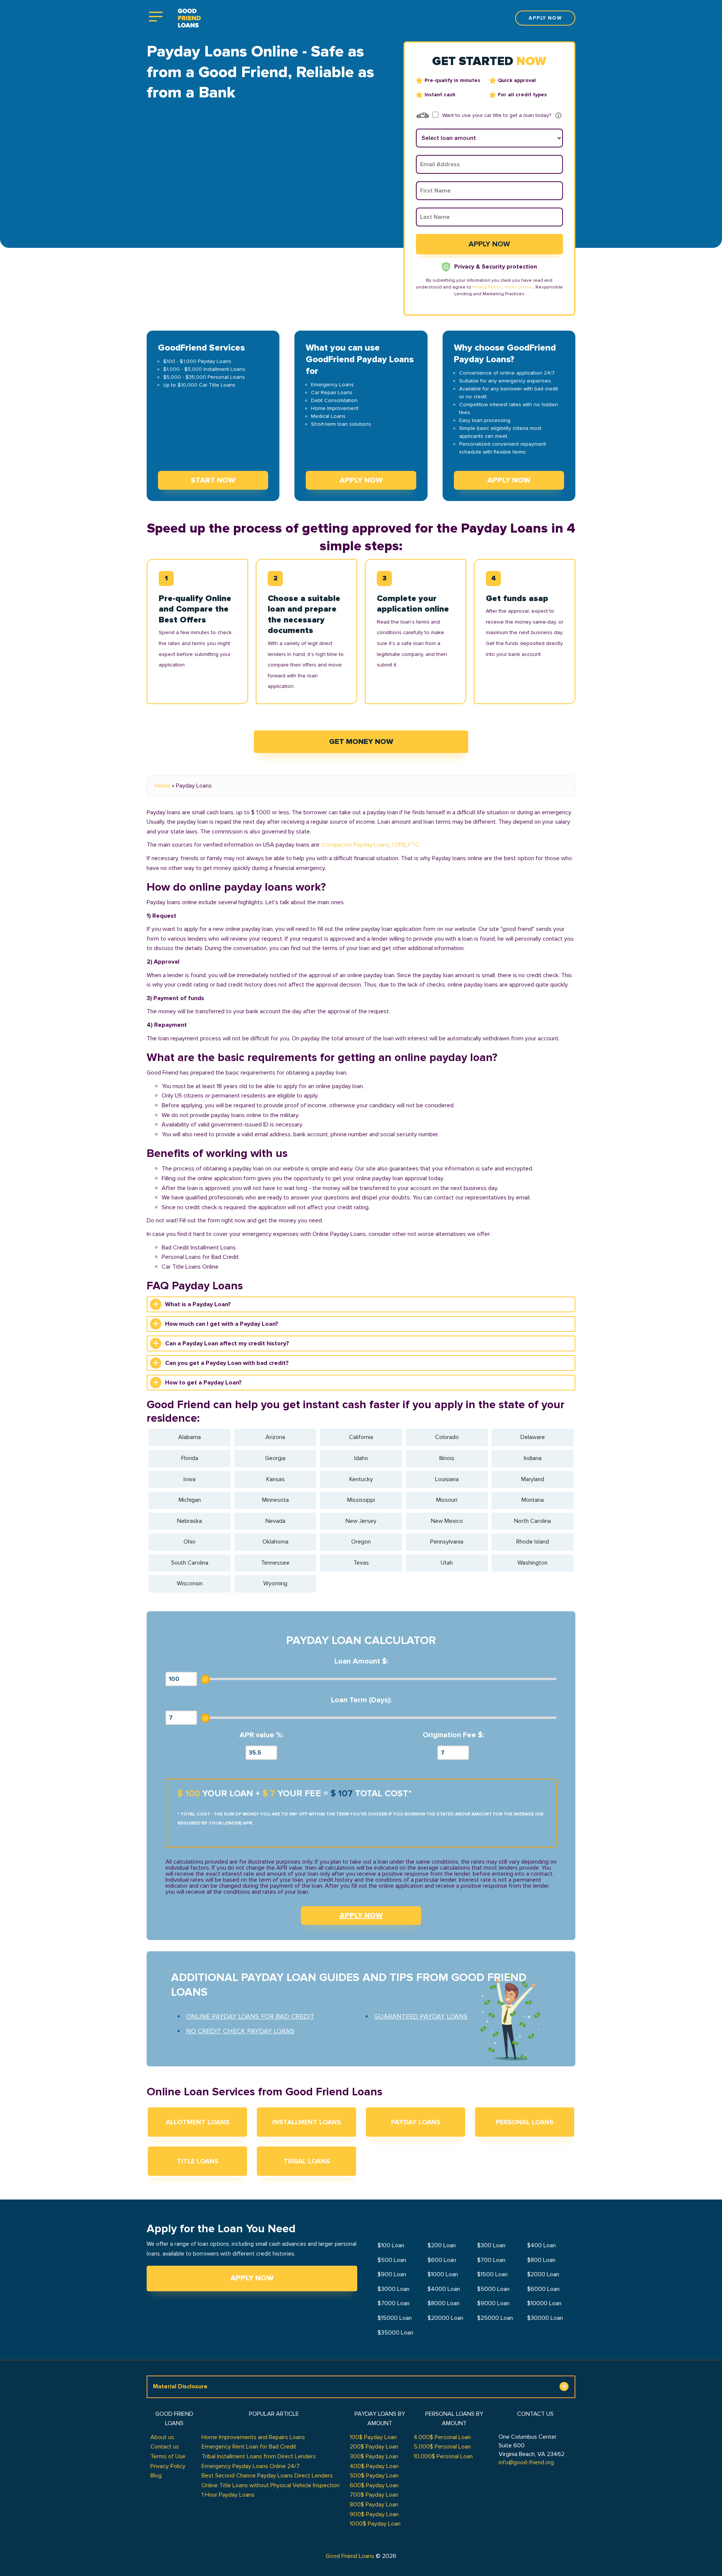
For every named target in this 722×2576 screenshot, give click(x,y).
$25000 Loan (495, 2318)
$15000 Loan (395, 2318)
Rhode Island (533, 1542)
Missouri (447, 1500)
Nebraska (190, 1521)
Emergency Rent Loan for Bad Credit (249, 2447)
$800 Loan (541, 2260)
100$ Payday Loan (373, 2437)
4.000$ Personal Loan (442, 2437)
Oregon (361, 1542)
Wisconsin (190, 1583)
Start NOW (213, 480)
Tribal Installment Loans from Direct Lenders (259, 2456)
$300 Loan (491, 2245)
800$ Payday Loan (374, 2505)
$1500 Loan (492, 2274)
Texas (361, 1563)
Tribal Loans (307, 2161)
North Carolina (532, 1521)
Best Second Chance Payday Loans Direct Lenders (267, 2476)
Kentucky (361, 1479)
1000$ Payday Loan (375, 2524)
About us (162, 2437)
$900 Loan (392, 2274)
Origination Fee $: (453, 1735)
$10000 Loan (544, 2303)
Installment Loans (307, 2122)
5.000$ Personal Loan (442, 2447)
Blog (156, 2476)
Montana (533, 1500)
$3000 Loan (394, 2289)
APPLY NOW (361, 1916)
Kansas (275, 1479)
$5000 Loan (493, 2289)
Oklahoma (275, 1542)
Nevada (275, 1521)
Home (162, 786)
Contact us (165, 2447)
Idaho (361, 1458)
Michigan (190, 1500)
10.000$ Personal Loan (443, 2456)
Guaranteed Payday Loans (421, 2016)
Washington (532, 1563)
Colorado (447, 1437)
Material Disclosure (180, 2386)
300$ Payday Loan (374, 2456)
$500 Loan (392, 2260)
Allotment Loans (198, 2122)
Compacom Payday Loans (356, 845)
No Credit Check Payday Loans (240, 2031)
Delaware (533, 1437)
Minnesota (275, 1500)
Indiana (533, 1458)
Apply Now (252, 2278)
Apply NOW (361, 480)
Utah (447, 1563)
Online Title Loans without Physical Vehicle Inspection (271, 2485)
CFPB (399, 845)
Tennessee (275, 1563)
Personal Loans (525, 2122)
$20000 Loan (445, 2318)
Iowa (190, 1479)
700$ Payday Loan (374, 2495)
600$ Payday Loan (374, 2485)
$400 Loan (541, 2245)
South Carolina (190, 1563)
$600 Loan (442, 2260)
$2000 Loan (543, 2274)
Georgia (275, 1458)
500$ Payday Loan (374, 2476)
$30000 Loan (545, 2318)
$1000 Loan (443, 2274)
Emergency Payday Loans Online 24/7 (251, 2466)
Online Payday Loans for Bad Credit (250, 2016)
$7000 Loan (394, 2303)
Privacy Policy (486, 287)
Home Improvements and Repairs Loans (253, 2437)
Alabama (190, 1437)
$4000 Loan (444, 2289)
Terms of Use (518, 287)
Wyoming (275, 1583)
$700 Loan (491, 2260)
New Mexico (447, 1521)
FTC (414, 845)
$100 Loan (391, 2245)
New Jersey (361, 1521)
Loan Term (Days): (361, 1700)
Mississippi (361, 1500)
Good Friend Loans (350, 2556)
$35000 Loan (395, 2333)
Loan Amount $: (361, 1661)
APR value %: (262, 1735)
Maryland (533, 1479)
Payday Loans (416, 2122)
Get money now (361, 742)
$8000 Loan (444, 2303)
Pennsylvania (447, 1542)
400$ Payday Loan (374, 2466)
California (361, 1437)
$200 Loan (442, 2245)
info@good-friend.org (526, 2462)
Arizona (275, 1437)
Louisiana (447, 1479)
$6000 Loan (543, 2289)
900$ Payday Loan (374, 2514)
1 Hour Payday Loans (228, 2495)
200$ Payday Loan (374, 2447)
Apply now (545, 18)
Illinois (447, 1458)
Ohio (190, 1542)
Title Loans (198, 2161)
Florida (190, 1458)
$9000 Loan (493, 2303)
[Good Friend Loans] (189, 18)
